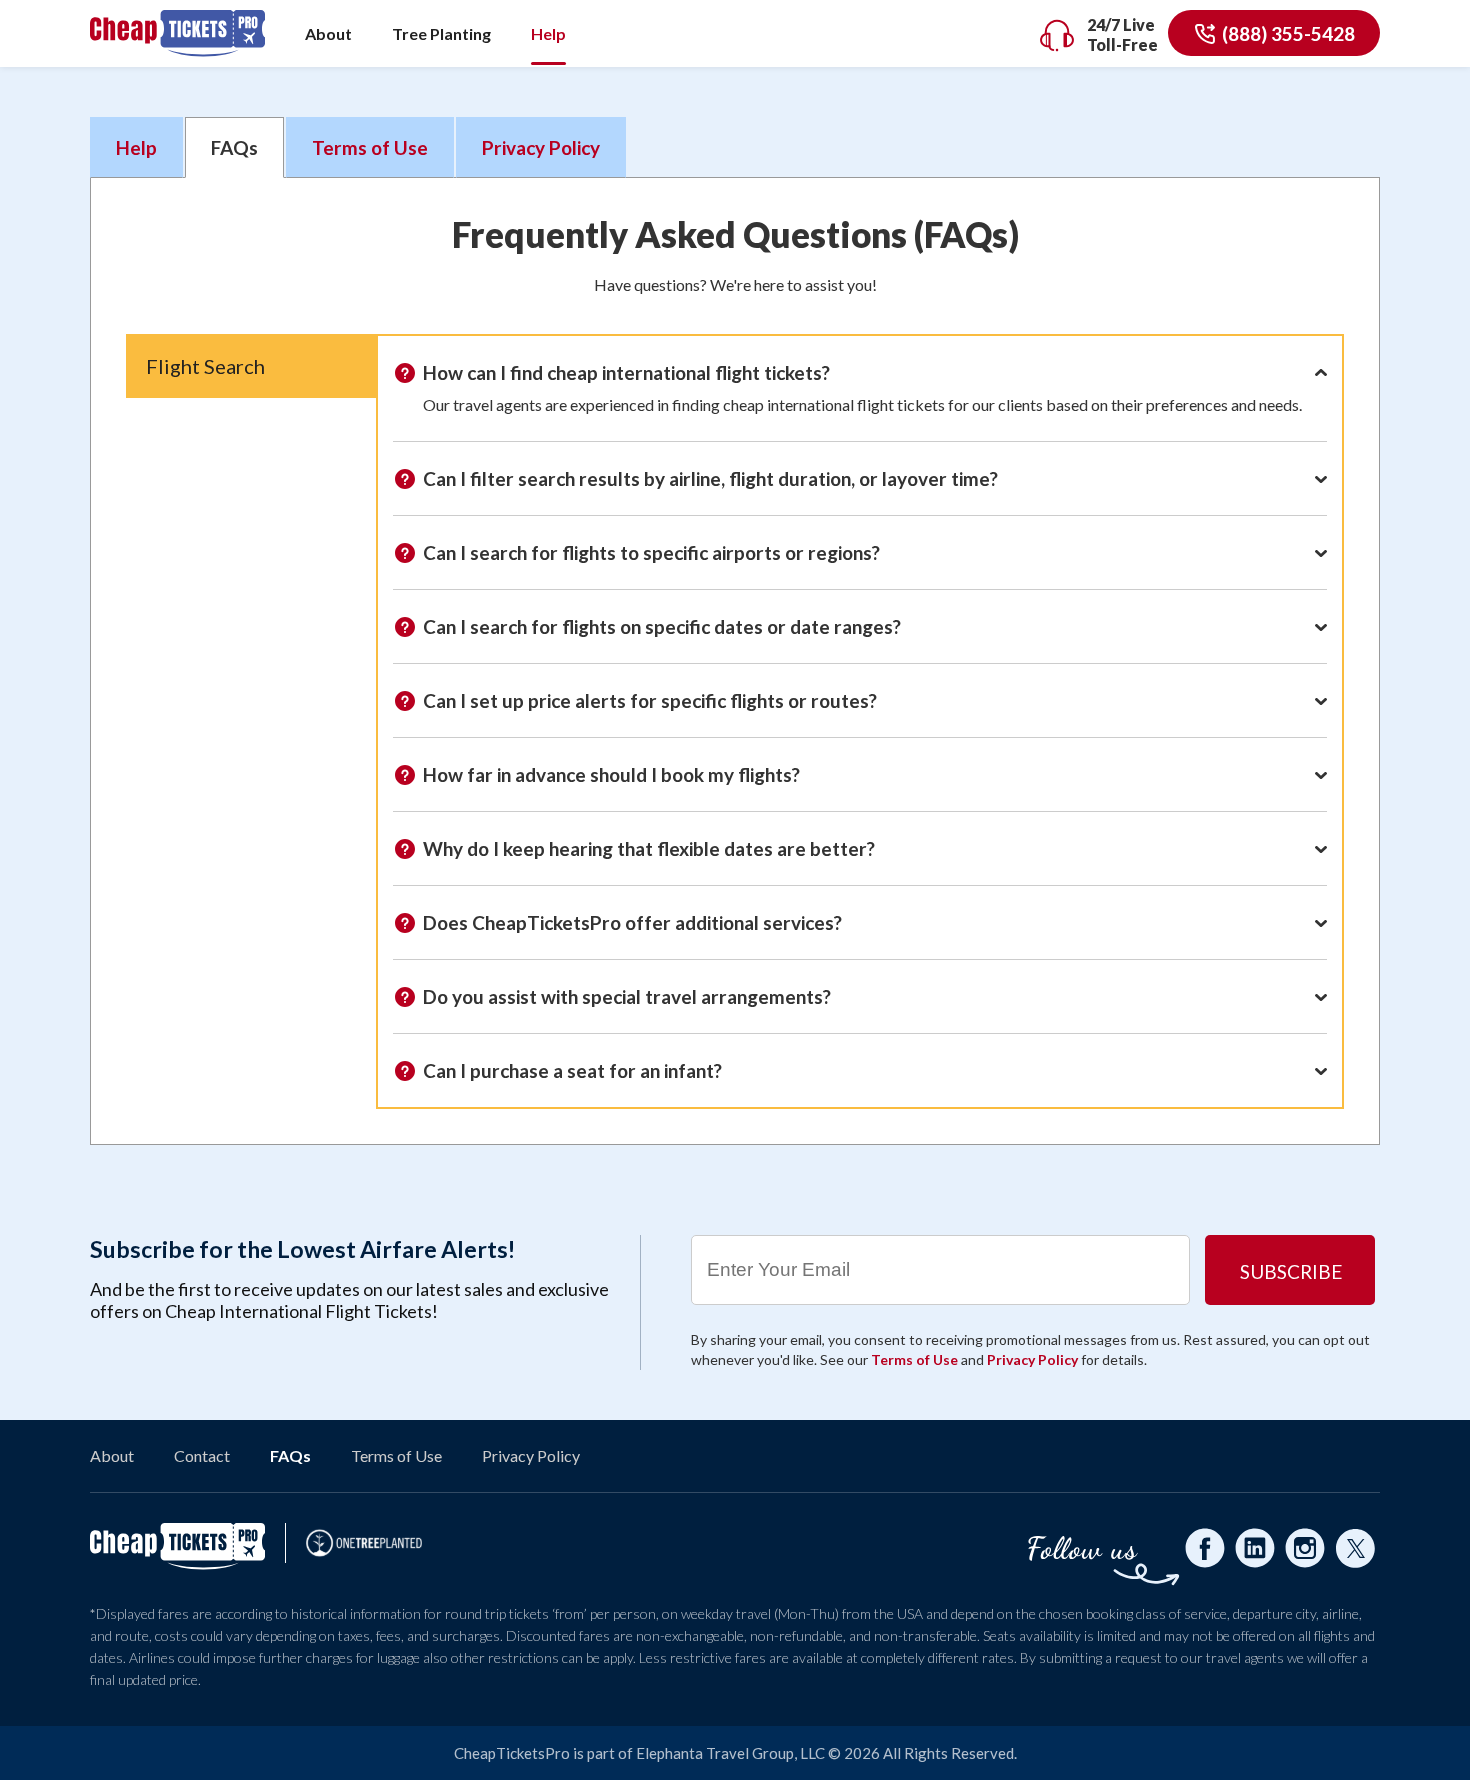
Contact (202, 1455)
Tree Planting (441, 33)
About (328, 33)
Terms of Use (370, 147)
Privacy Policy (541, 147)
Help (548, 33)
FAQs (290, 1455)
